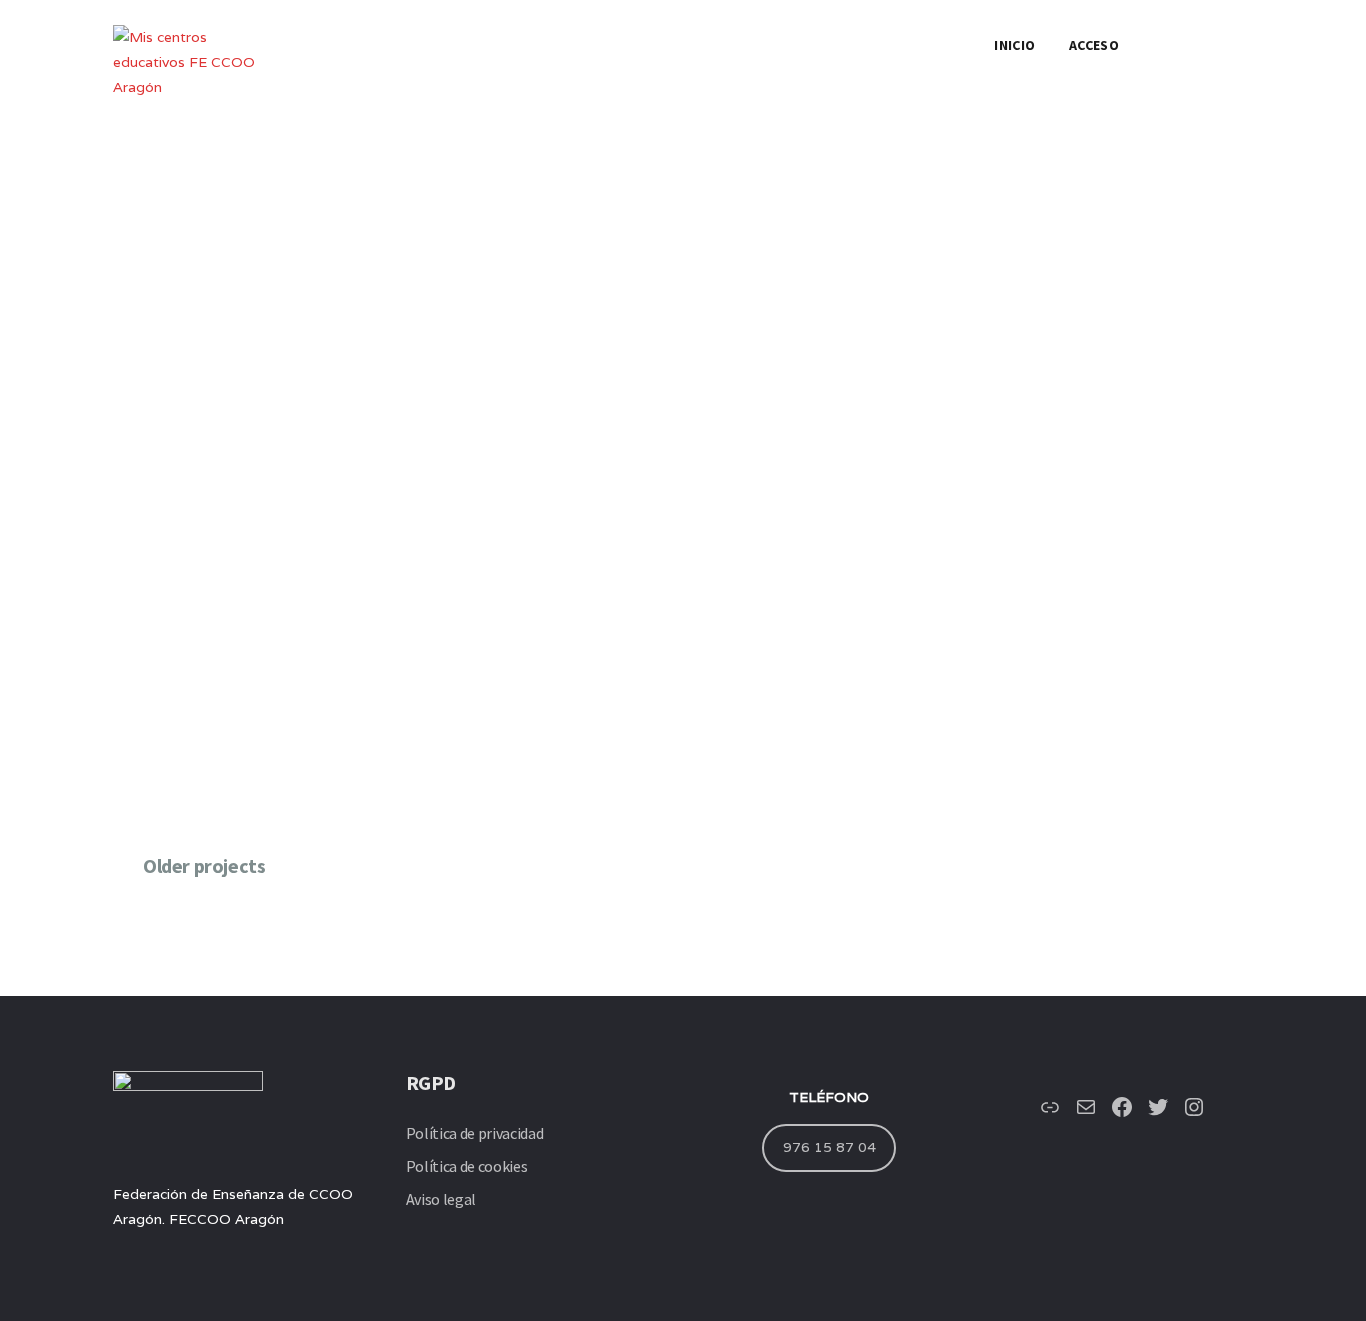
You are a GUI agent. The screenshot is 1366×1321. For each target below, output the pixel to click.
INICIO (1014, 45)
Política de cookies (467, 1166)
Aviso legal (441, 1199)
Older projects (204, 866)
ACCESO (1094, 45)
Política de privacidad (475, 1133)
